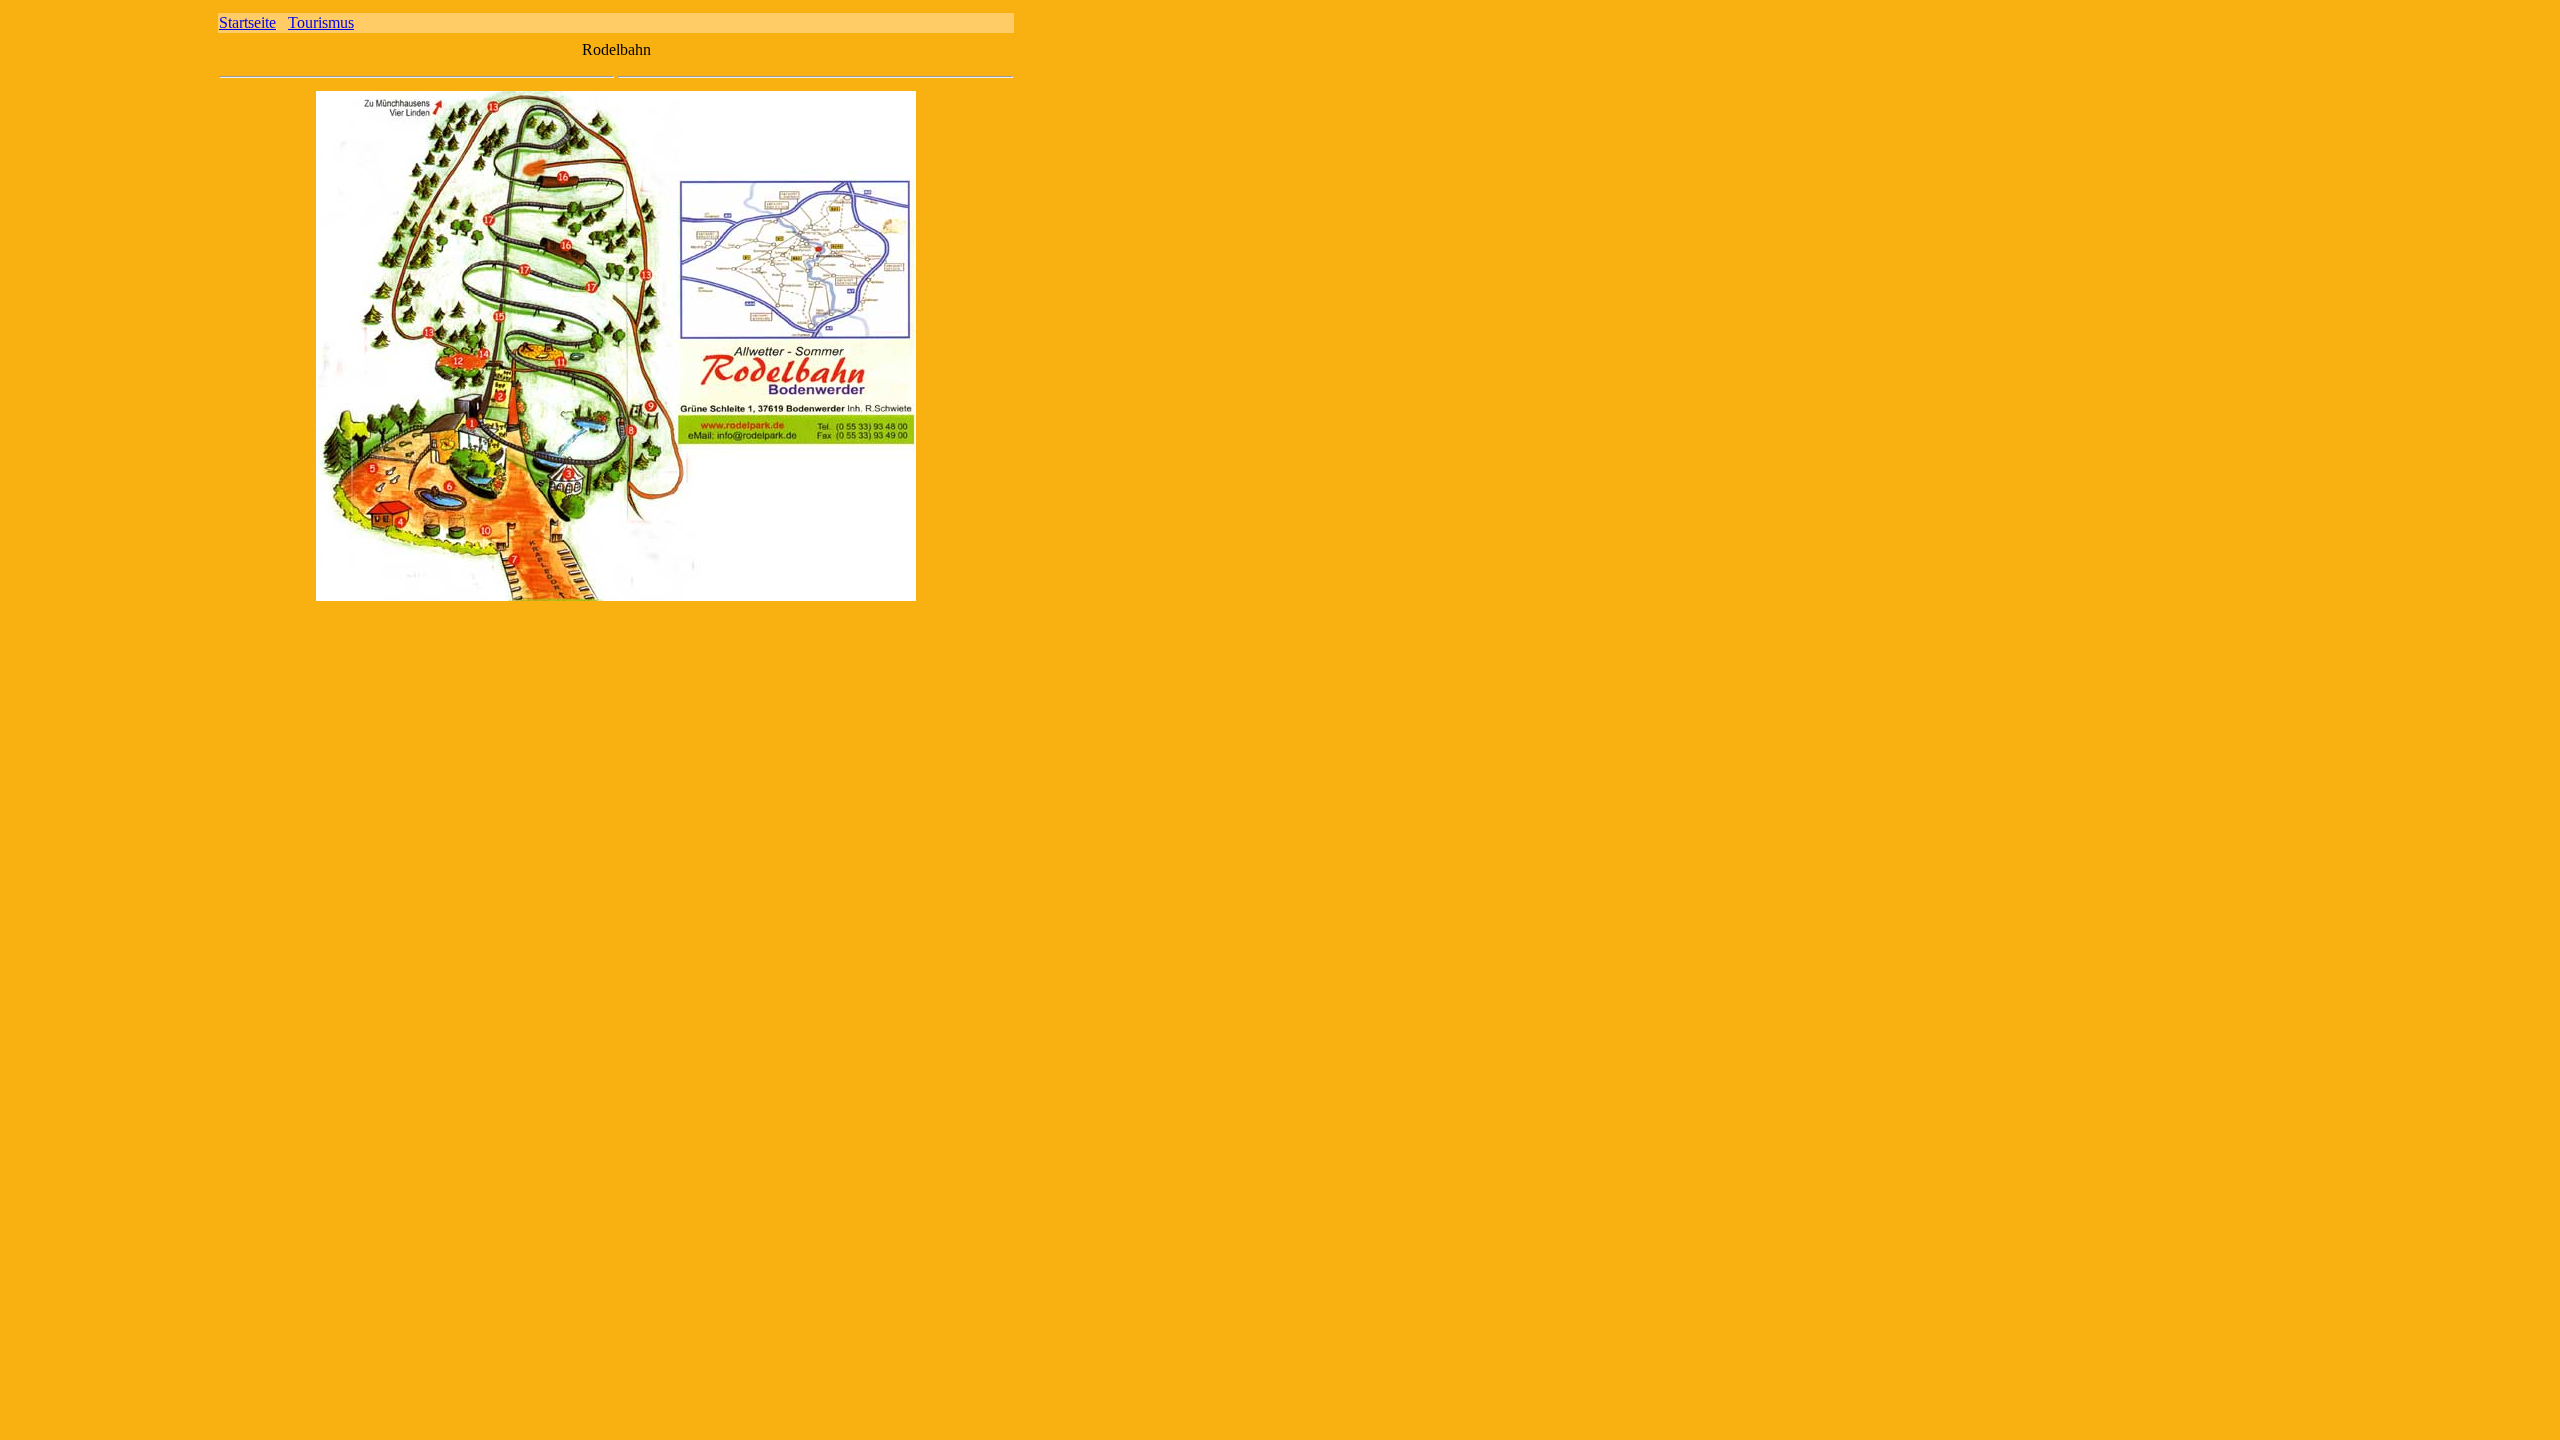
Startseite (247, 22)
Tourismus (321, 22)
